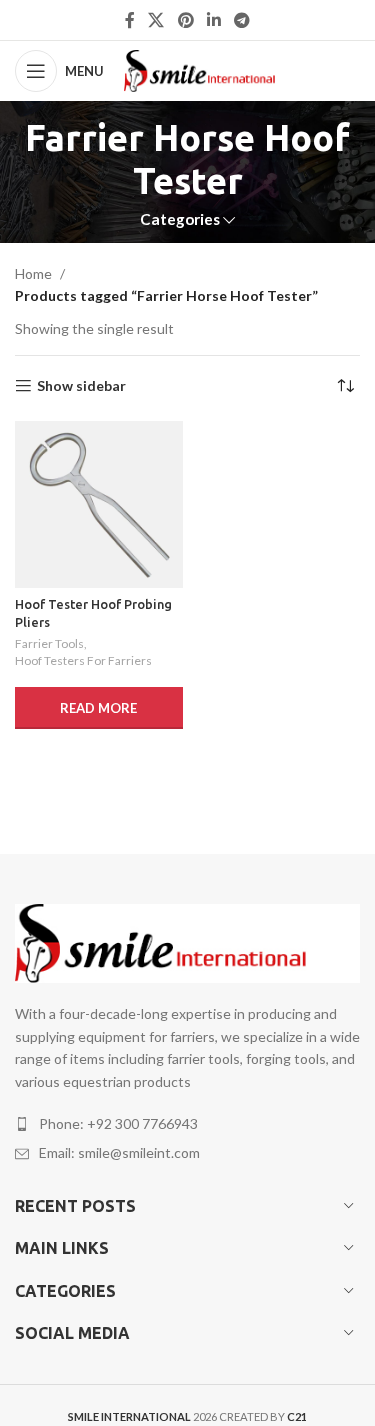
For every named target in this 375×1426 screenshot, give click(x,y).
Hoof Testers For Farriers (83, 660)
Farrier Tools (49, 643)
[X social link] (156, 20)
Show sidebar (81, 386)
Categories (180, 219)
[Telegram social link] (241, 20)
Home (33, 273)
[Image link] (187, 941)
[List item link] (187, 1124)
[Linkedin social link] (213, 20)
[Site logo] (213, 69)
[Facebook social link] (129, 20)
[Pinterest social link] (185, 20)
